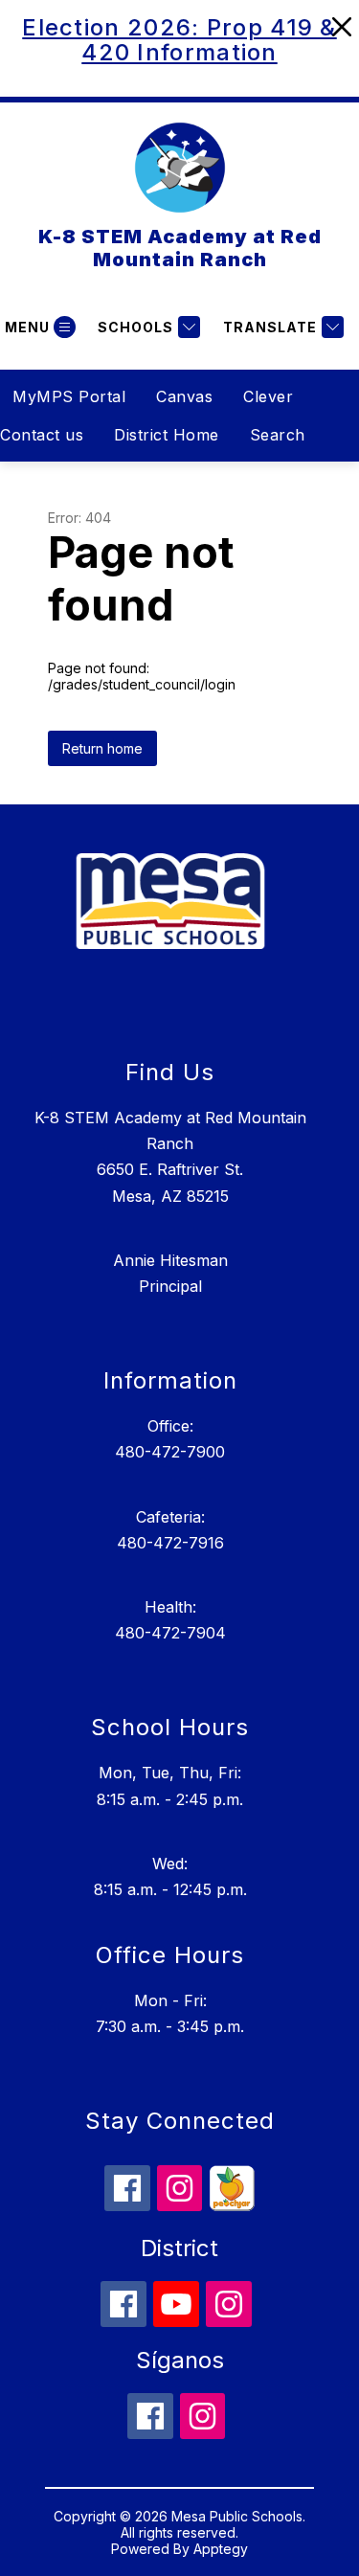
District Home (167, 435)
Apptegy (221, 2549)
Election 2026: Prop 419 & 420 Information (179, 40)
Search (278, 435)
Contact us (42, 435)
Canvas (184, 396)
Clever (268, 396)
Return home (102, 748)
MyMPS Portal (69, 396)
